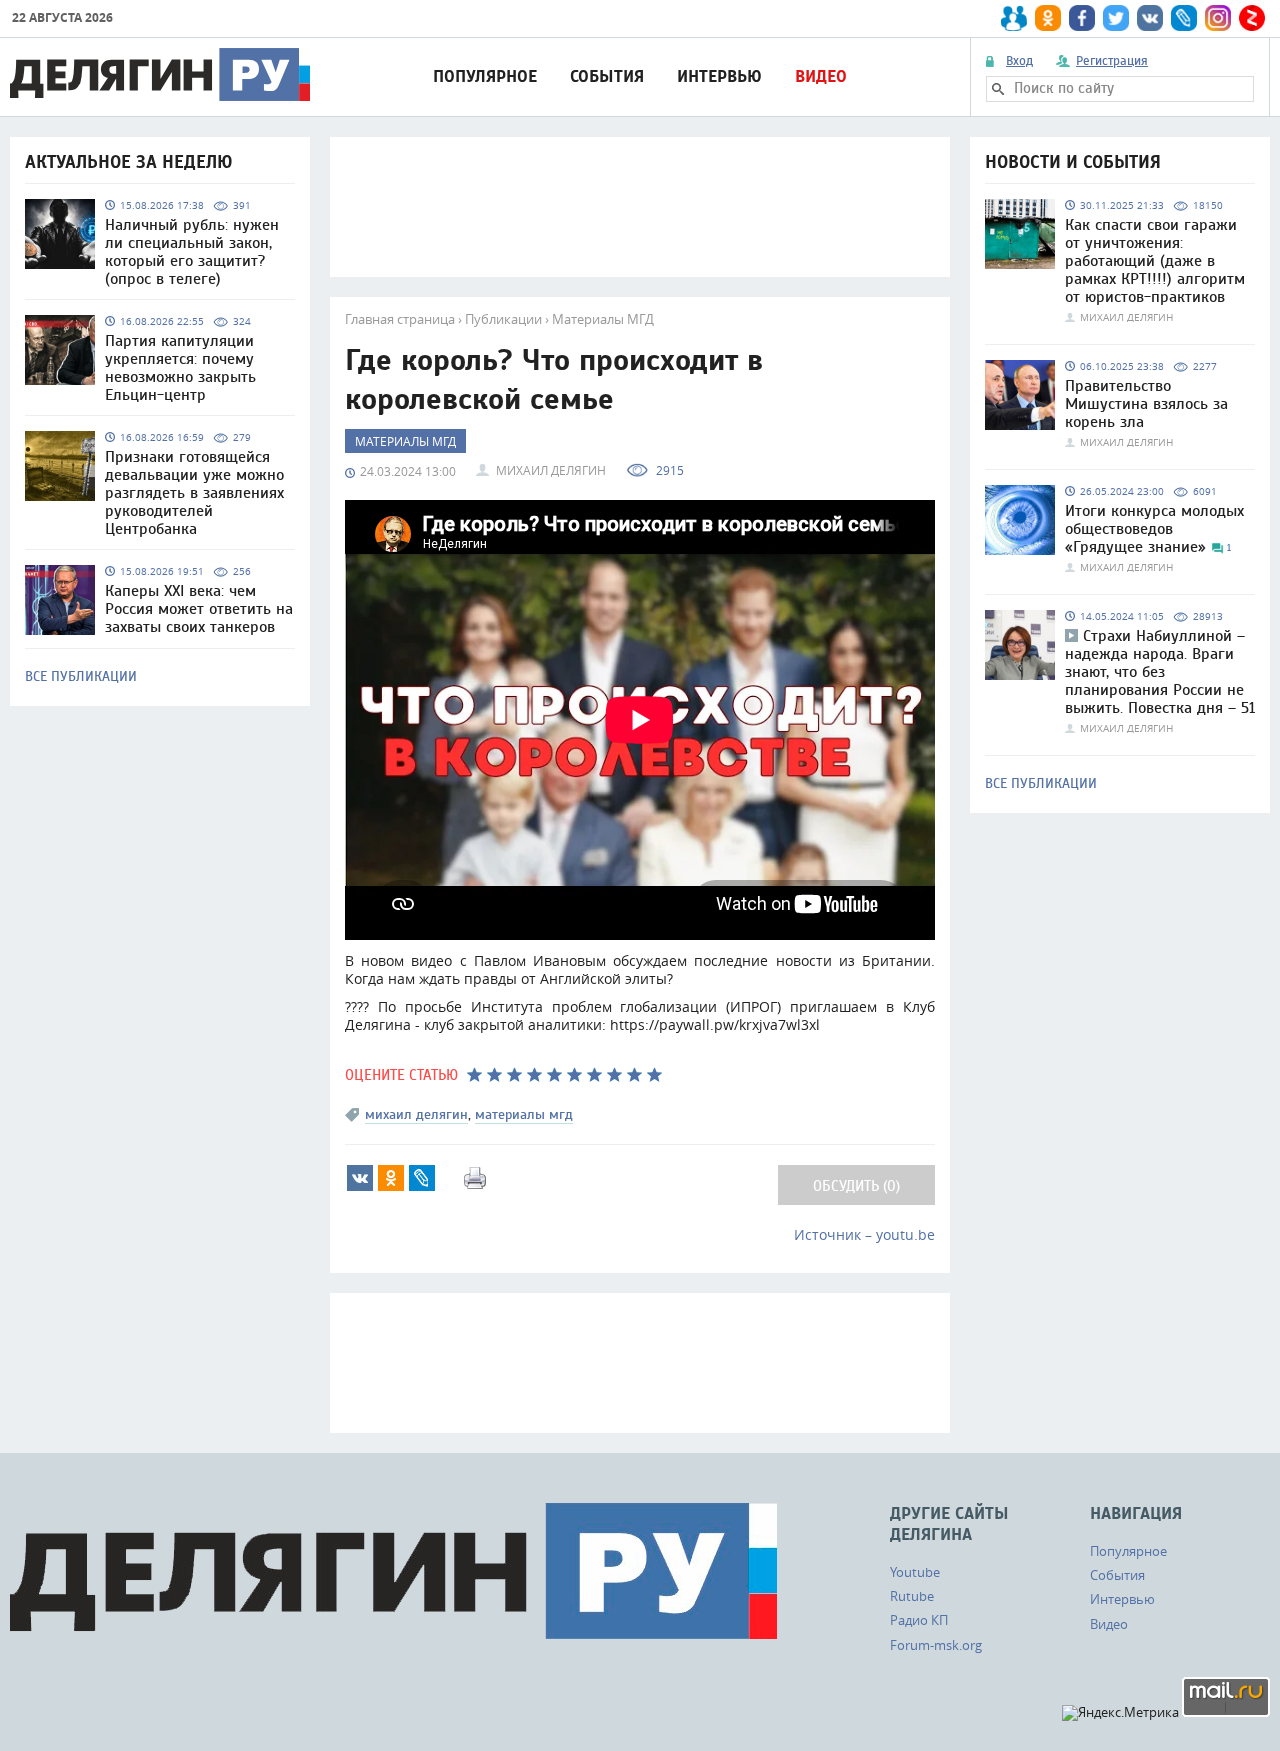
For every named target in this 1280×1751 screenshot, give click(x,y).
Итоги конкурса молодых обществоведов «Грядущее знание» (1154, 529)
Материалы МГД (603, 319)
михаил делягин (416, 1114)
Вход (1019, 61)
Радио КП (919, 1620)
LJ (422, 1178)
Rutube (912, 1596)
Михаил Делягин (551, 470)
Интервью (719, 76)
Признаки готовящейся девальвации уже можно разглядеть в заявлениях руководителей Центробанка (194, 493)
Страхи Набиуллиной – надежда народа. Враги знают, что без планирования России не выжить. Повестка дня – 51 (1160, 672)
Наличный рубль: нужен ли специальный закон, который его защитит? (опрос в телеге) (192, 252)
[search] (998, 89)
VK (360, 1178)
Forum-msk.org (936, 1645)
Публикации (503, 319)
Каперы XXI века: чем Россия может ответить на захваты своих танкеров (199, 609)
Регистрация (1112, 61)
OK (391, 1178)
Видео (821, 76)
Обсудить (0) (856, 1186)
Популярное (485, 76)
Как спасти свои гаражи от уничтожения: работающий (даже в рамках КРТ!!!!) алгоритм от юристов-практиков (1155, 261)
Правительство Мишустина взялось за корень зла (1146, 404)
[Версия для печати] (475, 1178)
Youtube (915, 1572)
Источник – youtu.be (864, 1234)
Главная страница (400, 319)
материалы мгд (524, 1114)
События (607, 76)
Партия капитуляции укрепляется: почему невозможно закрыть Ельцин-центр (180, 368)
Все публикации (81, 677)
